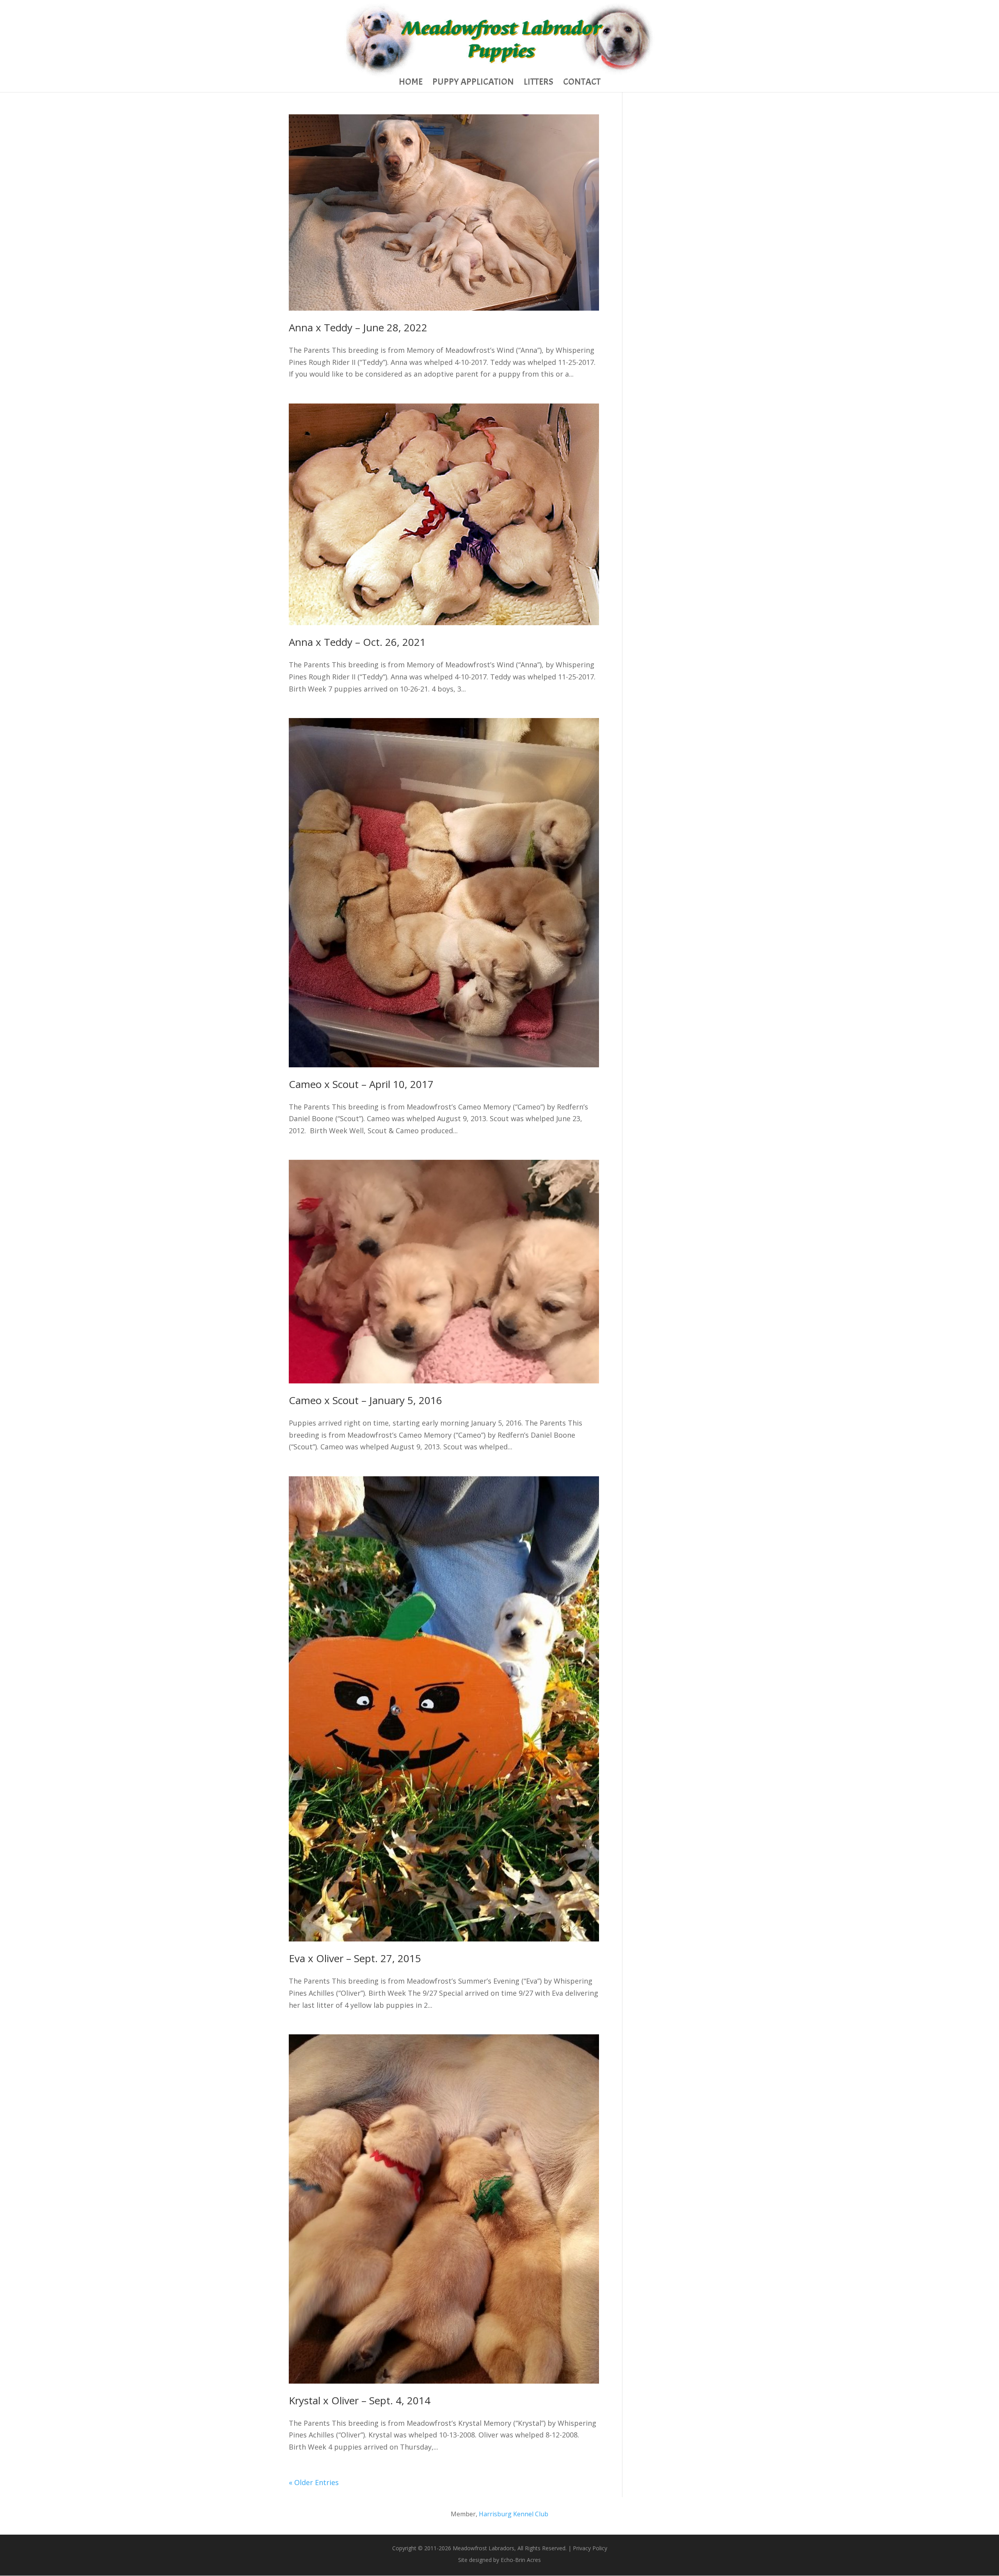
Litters (539, 83)
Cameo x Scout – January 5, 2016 (365, 1400)
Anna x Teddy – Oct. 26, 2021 (357, 642)
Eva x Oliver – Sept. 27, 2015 (355, 1958)
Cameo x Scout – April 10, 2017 (361, 1084)
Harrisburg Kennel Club (514, 2514)
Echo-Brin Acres (521, 2560)
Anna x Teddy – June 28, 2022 (358, 327)
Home (411, 83)
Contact (582, 83)
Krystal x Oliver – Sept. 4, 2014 (360, 2400)
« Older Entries (314, 2482)
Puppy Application (473, 83)
